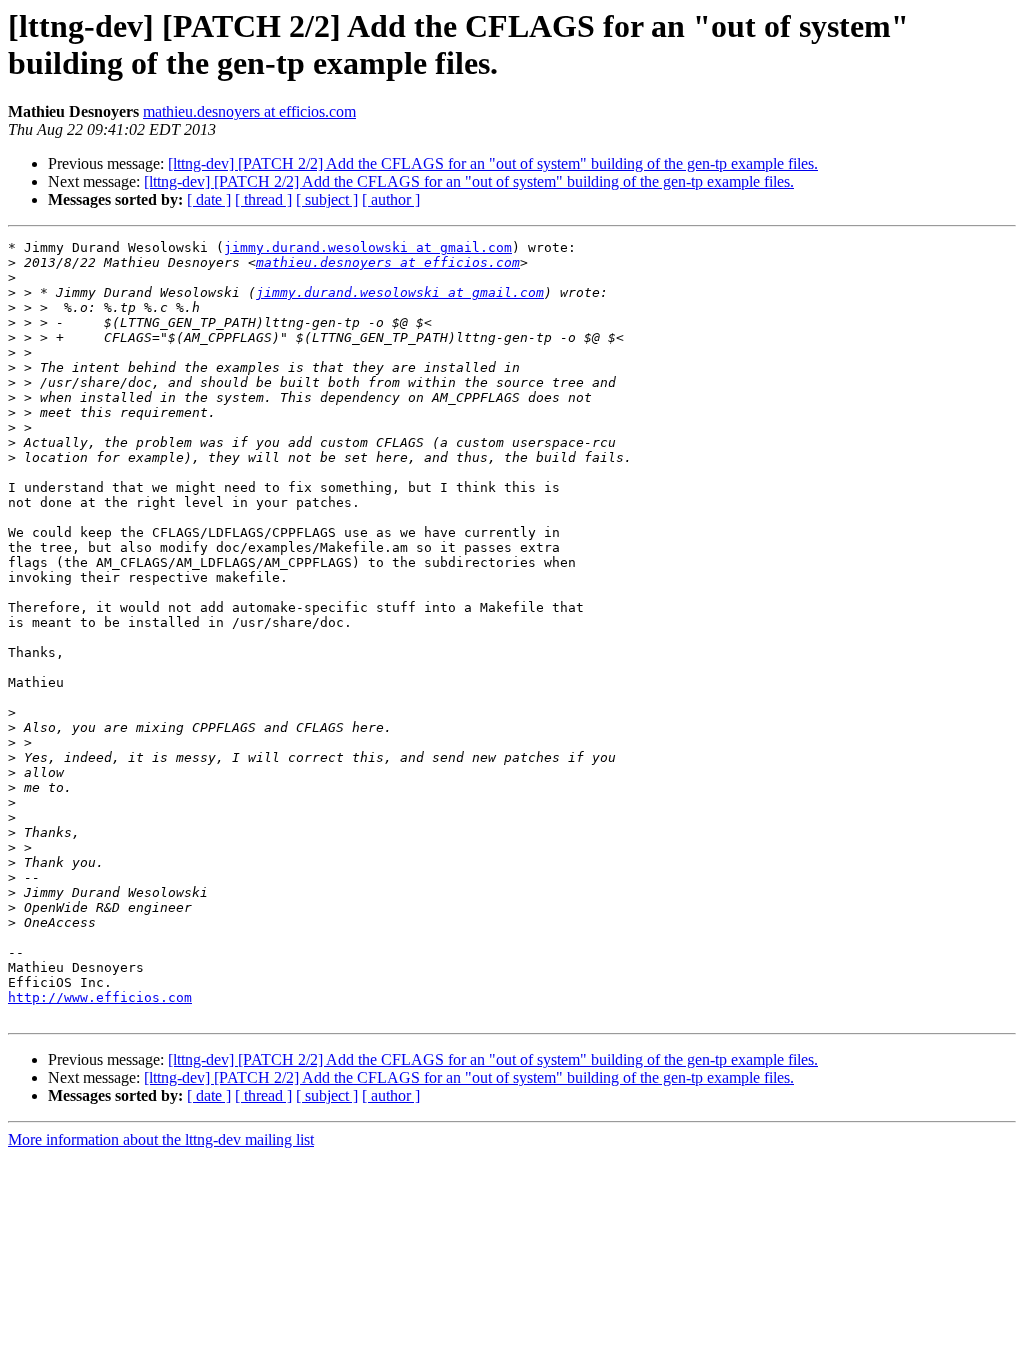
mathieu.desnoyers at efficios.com (249, 111)
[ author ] (391, 199)
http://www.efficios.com (100, 997)
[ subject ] (327, 199)
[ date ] (209, 199)
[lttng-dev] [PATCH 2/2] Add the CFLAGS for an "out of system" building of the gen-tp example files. (493, 163)
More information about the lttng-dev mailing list (161, 1139)
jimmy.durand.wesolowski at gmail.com (368, 247)
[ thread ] (263, 199)
